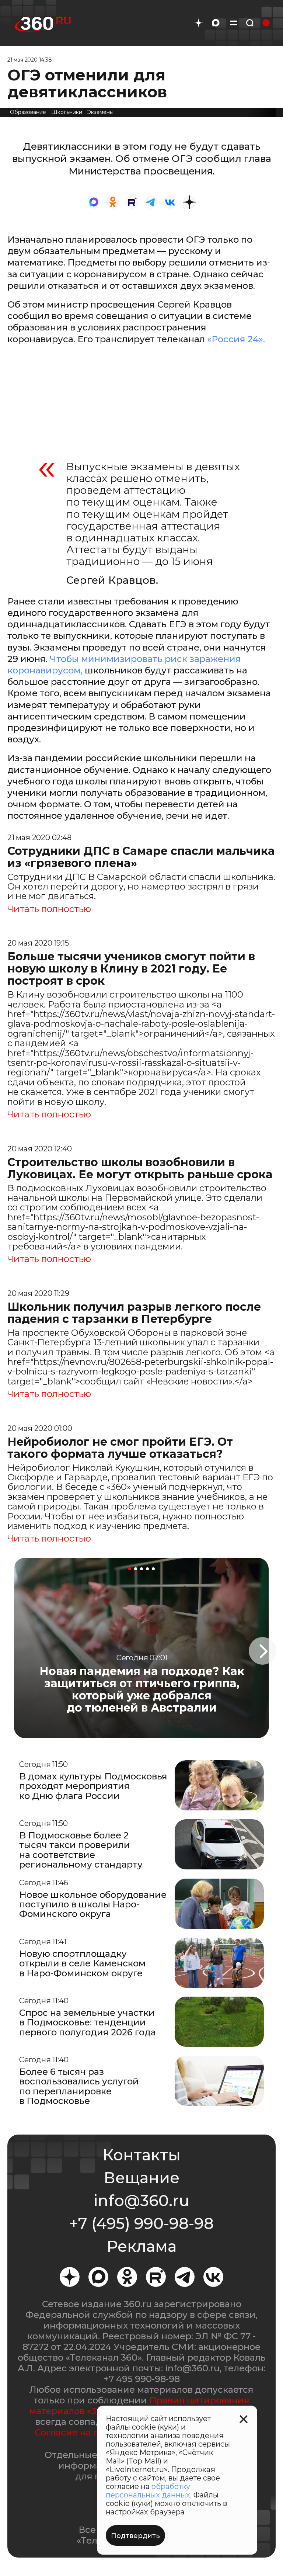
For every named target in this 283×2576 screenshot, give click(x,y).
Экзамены (100, 112)
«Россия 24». (235, 339)
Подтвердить (135, 2536)
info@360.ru (141, 2201)
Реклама (141, 2246)
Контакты (141, 2155)
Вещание (141, 2178)
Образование (28, 112)
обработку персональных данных (148, 2491)
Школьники (67, 112)
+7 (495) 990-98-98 (141, 2223)
